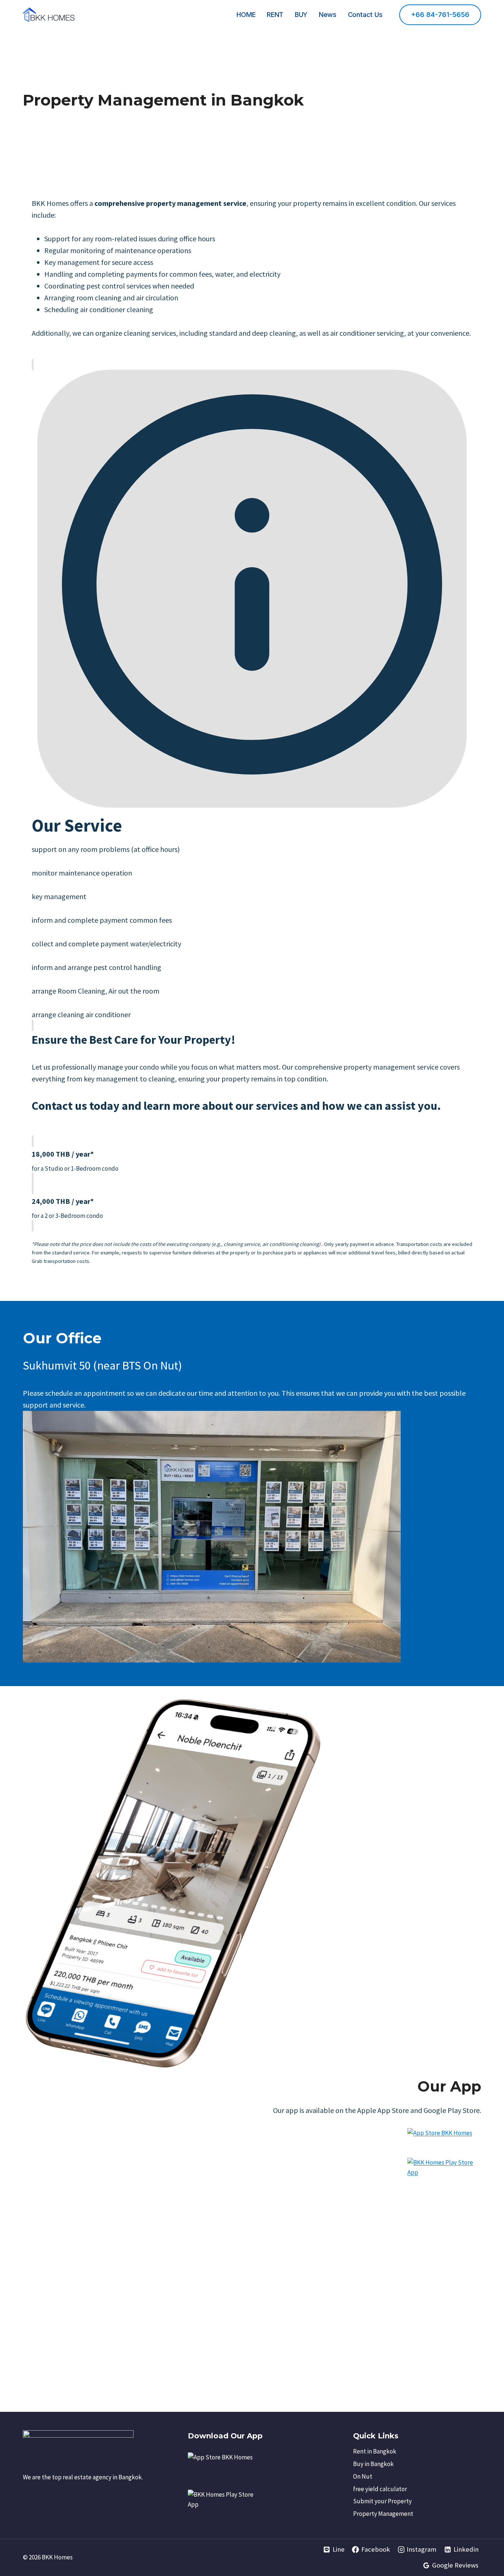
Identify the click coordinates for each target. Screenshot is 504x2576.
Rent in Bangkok (375, 2451)
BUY (301, 15)
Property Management (383, 2514)
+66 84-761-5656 (440, 15)
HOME (246, 15)
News (328, 15)
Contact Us (365, 15)
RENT (275, 15)
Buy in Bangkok (373, 2464)
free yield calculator (380, 2489)
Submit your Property (382, 2501)
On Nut (363, 2476)
